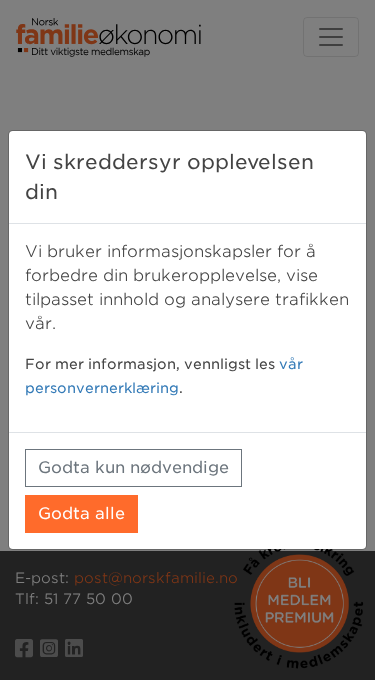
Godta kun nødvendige (133, 467)
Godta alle (81, 513)
